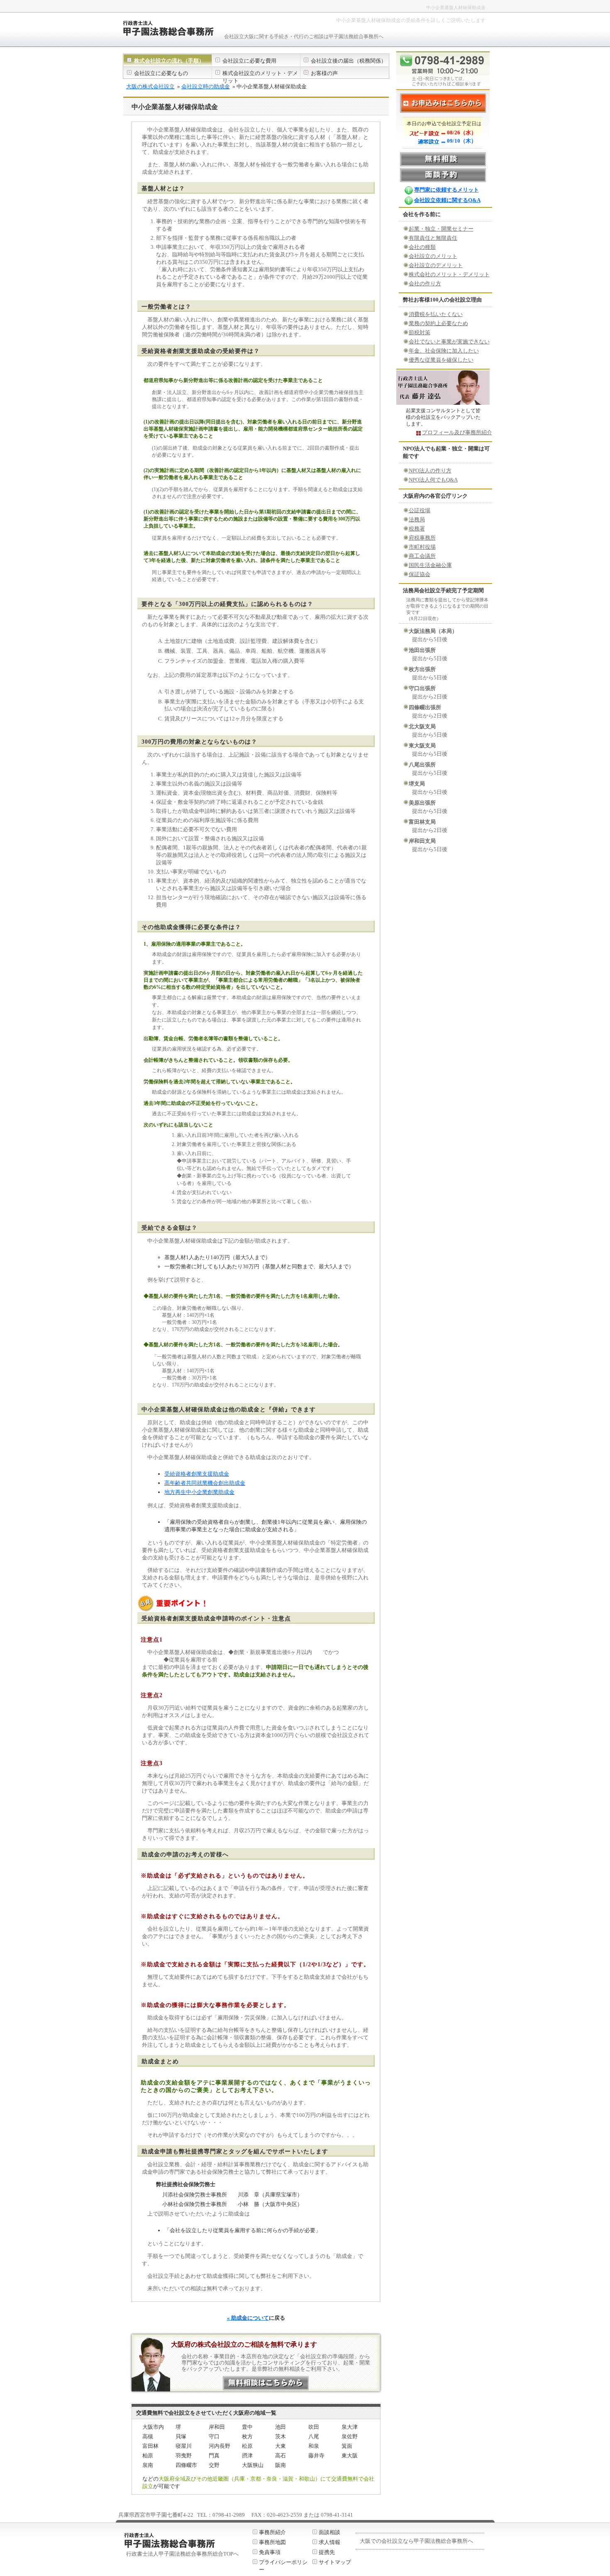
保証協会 (420, 574)
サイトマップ (335, 2562)
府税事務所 (422, 538)
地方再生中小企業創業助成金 (199, 1492)
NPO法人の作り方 (430, 471)
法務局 (417, 519)
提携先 (327, 2552)
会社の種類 (422, 247)
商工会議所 (422, 556)
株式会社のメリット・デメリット (449, 274)
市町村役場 (422, 547)
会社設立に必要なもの (161, 73)
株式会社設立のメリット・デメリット (260, 77)
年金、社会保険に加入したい (444, 351)
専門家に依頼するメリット (447, 190)
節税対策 (420, 332)
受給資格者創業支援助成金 (197, 1474)
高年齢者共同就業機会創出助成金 (205, 1483)
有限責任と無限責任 (433, 238)
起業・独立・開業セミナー (441, 229)
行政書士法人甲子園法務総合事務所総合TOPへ (182, 2554)
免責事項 (270, 2552)
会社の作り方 (425, 283)
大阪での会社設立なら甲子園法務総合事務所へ (416, 2541)
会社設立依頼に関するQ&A (447, 200)
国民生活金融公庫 (430, 565)
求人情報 (329, 2542)
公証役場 (420, 510)
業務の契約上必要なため (438, 323)
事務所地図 (272, 2542)
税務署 (417, 529)
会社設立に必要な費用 (249, 61)
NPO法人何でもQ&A (433, 480)
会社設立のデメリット (436, 265)
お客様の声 (324, 73)
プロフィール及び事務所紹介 (457, 432)
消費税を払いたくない (436, 314)
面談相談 (329, 2532)
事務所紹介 (272, 2532)
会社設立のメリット (433, 256)
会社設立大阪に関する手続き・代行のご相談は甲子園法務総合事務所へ (304, 36)
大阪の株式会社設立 (150, 86)
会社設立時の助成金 (206, 86)
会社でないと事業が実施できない (449, 342)
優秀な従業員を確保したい (441, 360)
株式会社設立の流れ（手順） (169, 61)
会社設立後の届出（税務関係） (349, 61)
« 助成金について (248, 2318)
